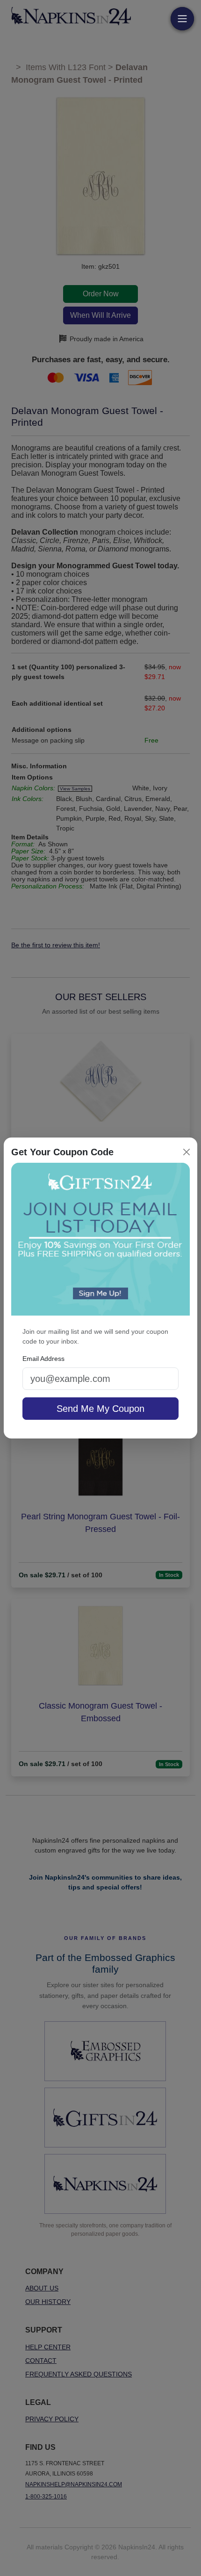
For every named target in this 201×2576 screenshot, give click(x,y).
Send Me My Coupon (100, 1409)
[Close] (187, 1152)
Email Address (43, 1359)
